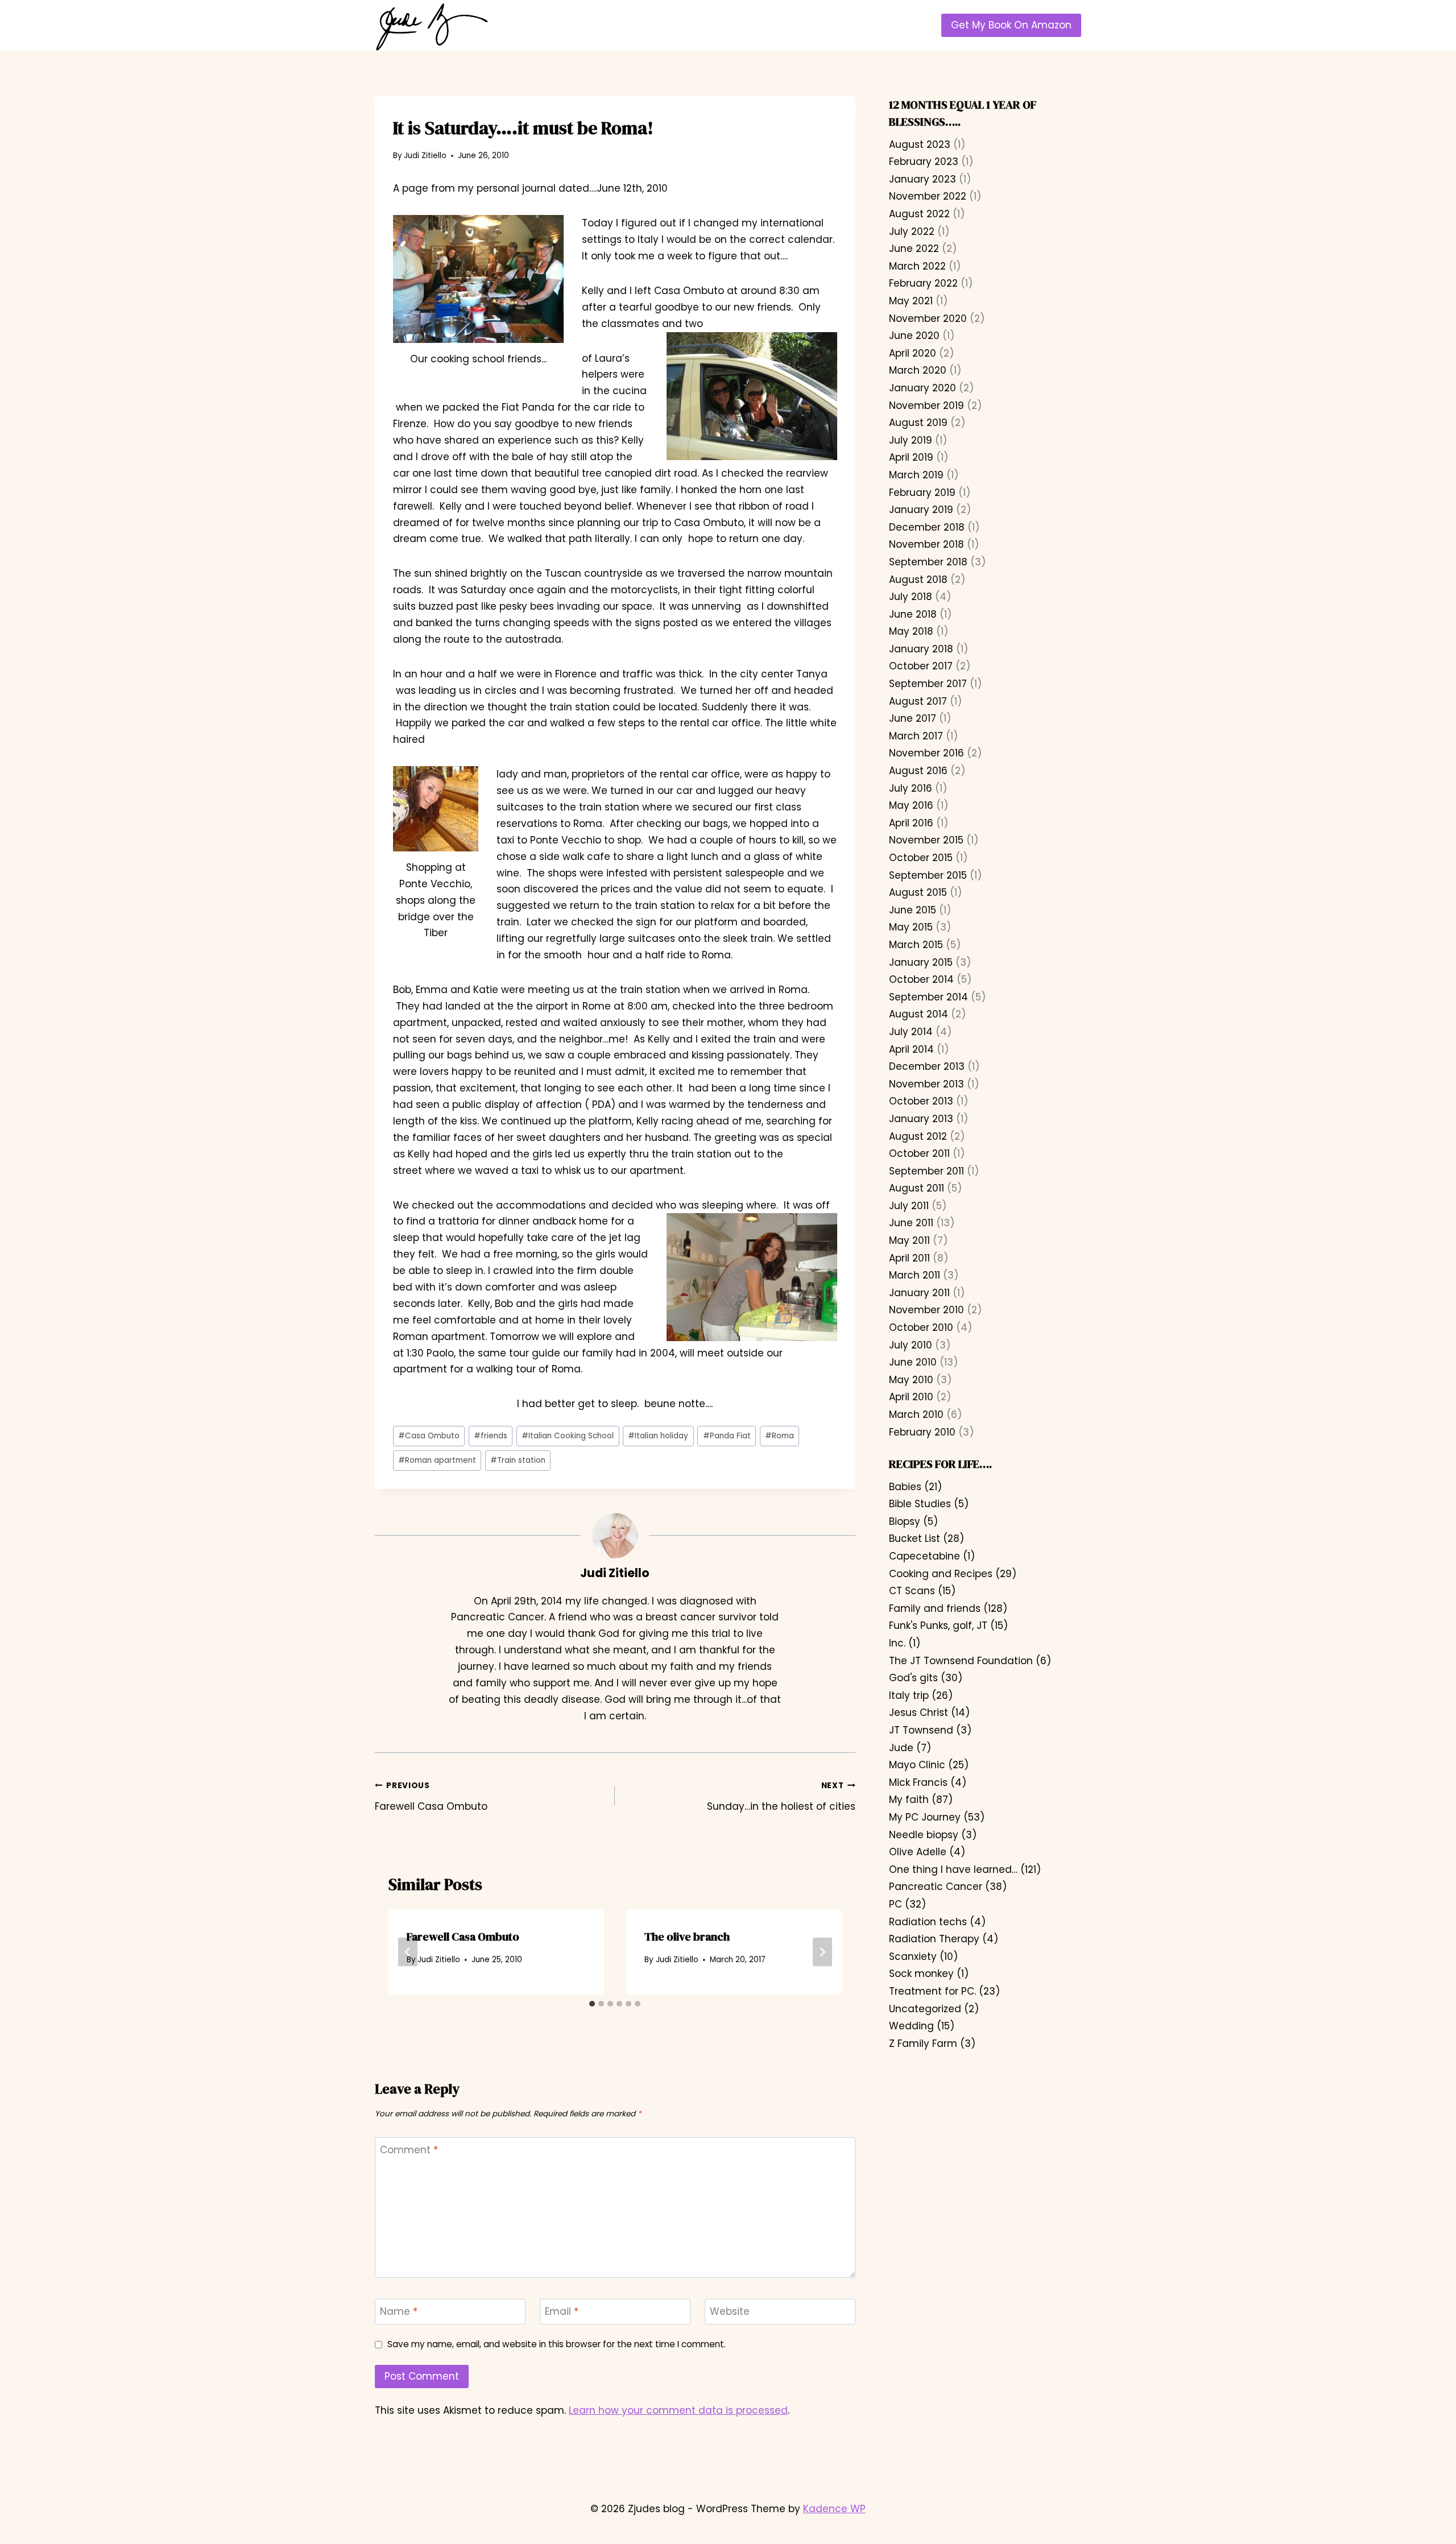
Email (562, 2312)
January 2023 (923, 179)
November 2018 (926, 544)
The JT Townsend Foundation (961, 1661)
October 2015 (921, 858)
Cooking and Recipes (941, 1574)
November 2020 (928, 318)
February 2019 (922, 493)
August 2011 (917, 1188)
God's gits (913, 1678)
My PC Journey (925, 1817)
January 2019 (921, 510)
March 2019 (916, 475)
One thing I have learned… (953, 1869)
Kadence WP (834, 2509)
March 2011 (915, 1275)
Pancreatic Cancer (936, 1887)
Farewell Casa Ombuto (431, 1796)
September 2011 (926, 1171)
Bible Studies (920, 1504)
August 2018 (918, 580)
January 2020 (923, 388)
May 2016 (911, 805)
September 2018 (928, 562)
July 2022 (912, 231)
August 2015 (918, 892)
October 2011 (919, 1153)
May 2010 (911, 1380)
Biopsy (905, 1521)
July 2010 (911, 1345)
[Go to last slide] (408, 1952)
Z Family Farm (923, 2044)
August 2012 (918, 1136)
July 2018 (911, 597)
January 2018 (921, 649)
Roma (779, 1436)
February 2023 (924, 162)
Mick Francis (918, 1782)
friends (491, 1436)
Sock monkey (921, 1974)
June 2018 (913, 614)
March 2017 (916, 736)
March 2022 (917, 266)
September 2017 (928, 684)
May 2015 (911, 927)
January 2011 (919, 1293)
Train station (518, 1460)
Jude (901, 1748)
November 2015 (926, 840)
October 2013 (921, 1101)
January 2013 (921, 1119)
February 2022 (923, 283)
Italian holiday (658, 1436)
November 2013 (926, 1084)
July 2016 (911, 788)
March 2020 (918, 370)
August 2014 (919, 1014)
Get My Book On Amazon (1011, 25)
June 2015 (913, 910)
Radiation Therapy (934, 1939)
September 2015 (928, 875)
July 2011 (909, 1206)
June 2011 (911, 1223)
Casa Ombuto (429, 1436)
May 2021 (911, 301)
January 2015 (921, 962)
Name (399, 2312)
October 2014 (921, 979)
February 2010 (922, 1432)
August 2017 (918, 701)
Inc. (897, 1643)
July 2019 (911, 440)
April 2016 (911, 823)
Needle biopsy (924, 1835)
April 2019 (911, 457)
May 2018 (911, 631)
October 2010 (921, 1327)
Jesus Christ (919, 1712)
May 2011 (909, 1240)
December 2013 (927, 1066)
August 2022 (919, 214)
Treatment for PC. (932, 1991)
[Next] (822, 1952)
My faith (909, 1800)
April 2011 (909, 1258)
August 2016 (918, 771)
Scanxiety (913, 1956)
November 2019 (926, 406)
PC (895, 1904)
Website (730, 2312)
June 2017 (913, 718)
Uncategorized (925, 2009)
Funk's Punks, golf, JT (938, 1625)
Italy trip (909, 1695)
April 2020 (913, 353)
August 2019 (918, 423)
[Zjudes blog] (432, 27)
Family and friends (935, 1608)
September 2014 (928, 997)
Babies (905, 1487)
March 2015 (916, 945)
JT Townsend (921, 1730)
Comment (409, 2150)
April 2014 (911, 1049)
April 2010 (911, 1397)
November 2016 (926, 753)
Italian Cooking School (568, 1436)
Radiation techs (928, 1922)
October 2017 (921, 666)
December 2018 (927, 527)
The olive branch (687, 1937)
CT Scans (912, 1591)
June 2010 (913, 1362)
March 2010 (916, 1414)
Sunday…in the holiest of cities (781, 1796)
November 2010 (926, 1310)
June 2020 (914, 336)
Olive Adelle (918, 1852)
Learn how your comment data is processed (678, 2410)
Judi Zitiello (425, 156)
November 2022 (928, 196)
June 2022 (914, 249)
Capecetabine (925, 1556)
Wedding (911, 2026)
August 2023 (920, 144)
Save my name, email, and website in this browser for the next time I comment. (557, 2344)
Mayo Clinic (917, 1765)
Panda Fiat (727, 1436)
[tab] (592, 2004)
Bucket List (915, 1538)
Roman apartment (437, 1460)
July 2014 (911, 1032)
